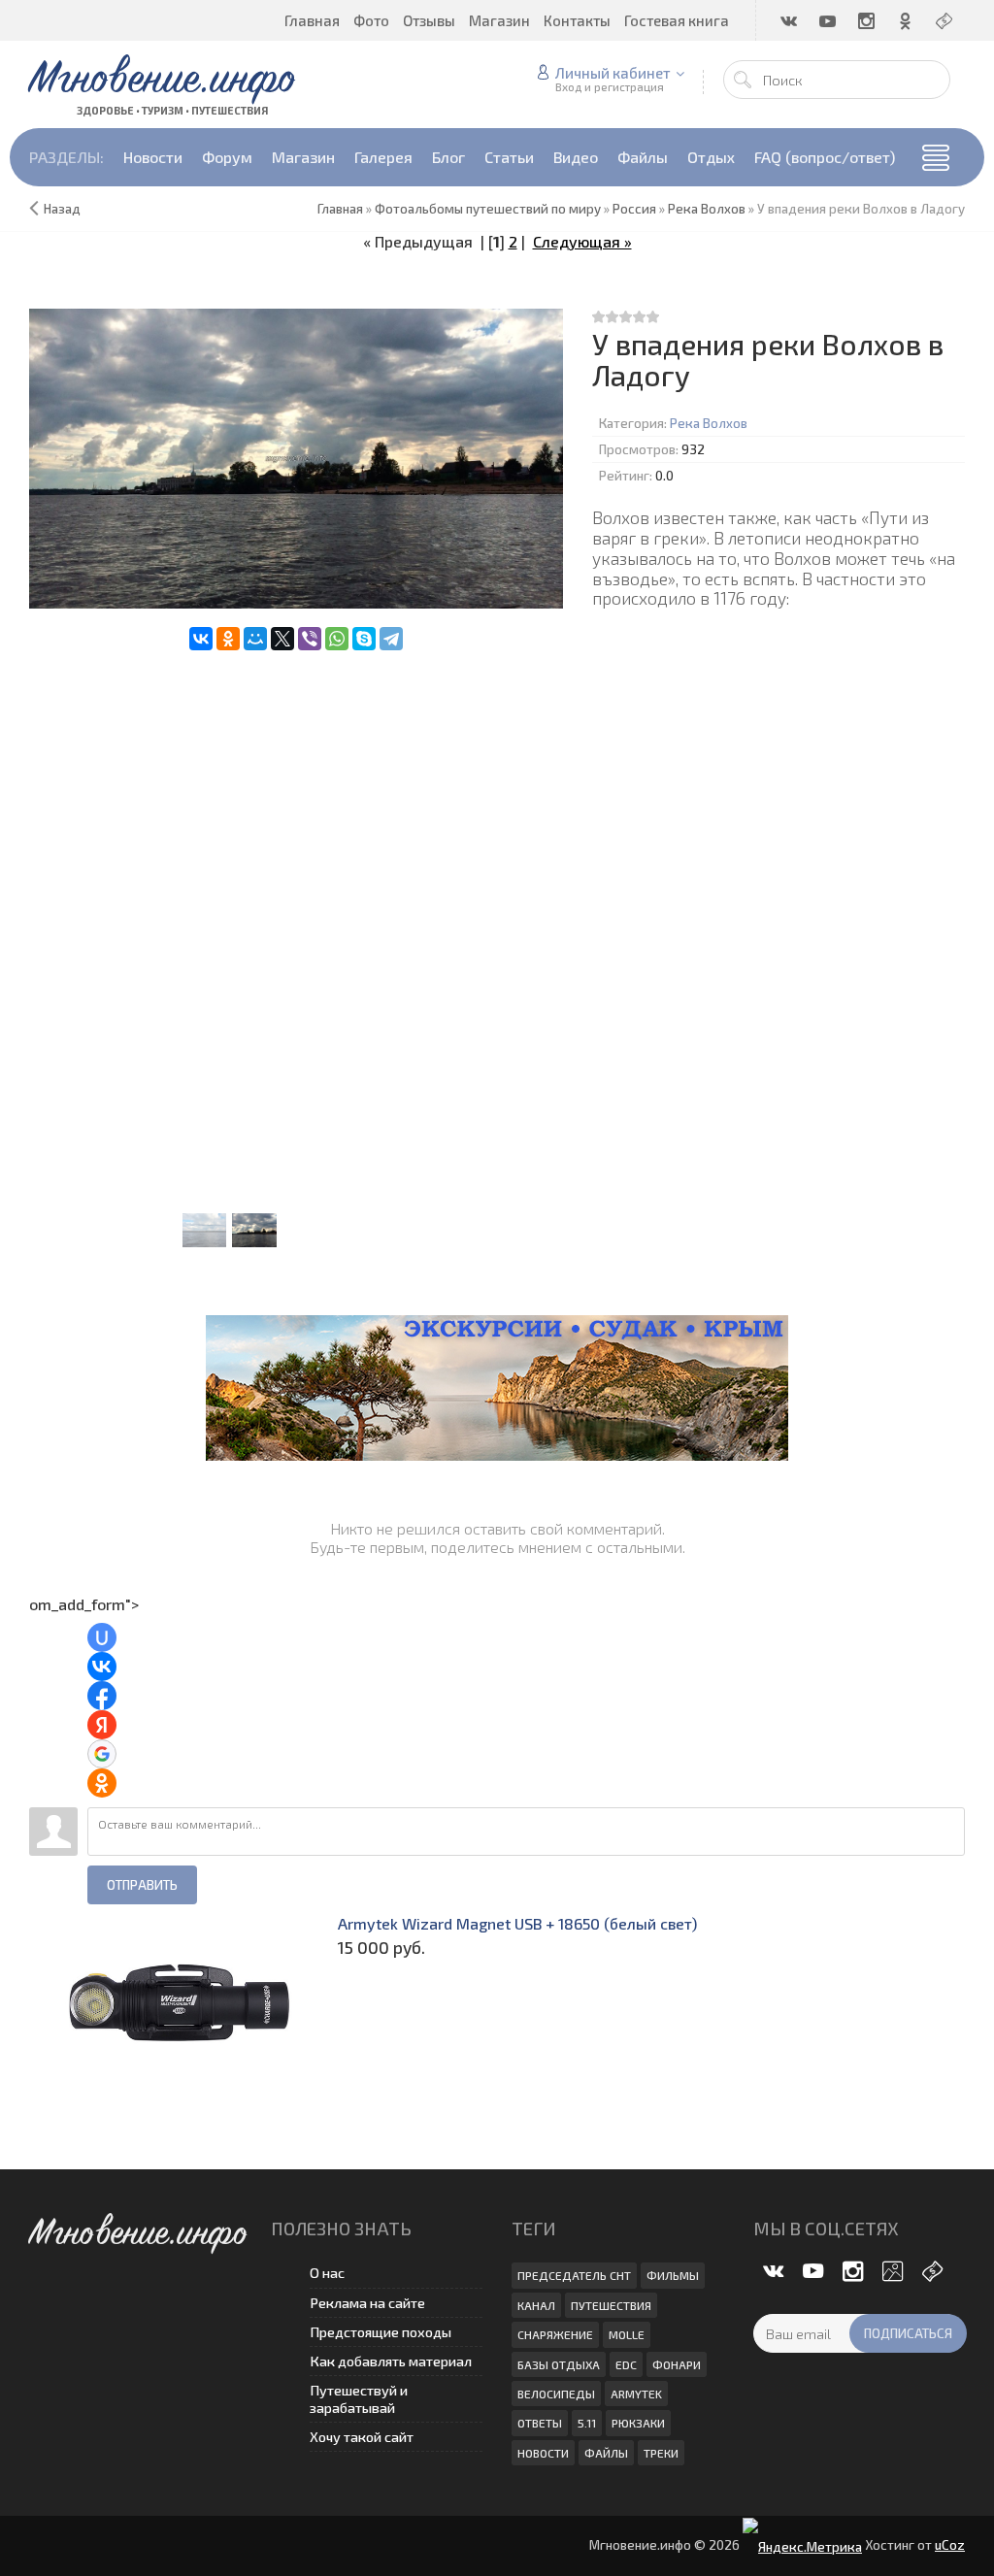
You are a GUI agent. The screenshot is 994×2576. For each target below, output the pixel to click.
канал (536, 2305)
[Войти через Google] (102, 1754)
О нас (327, 2273)
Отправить (142, 1885)
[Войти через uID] (102, 1637)
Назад (62, 209)
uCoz (950, 2545)
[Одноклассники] (228, 639)
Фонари (677, 2364)
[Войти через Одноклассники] (102, 1783)
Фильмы (673, 2275)
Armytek (636, 2394)
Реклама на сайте (367, 2303)
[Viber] (310, 639)
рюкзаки (638, 2423)
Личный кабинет (613, 73)
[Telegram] (391, 639)
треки (661, 2453)
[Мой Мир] (255, 639)
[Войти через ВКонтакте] (102, 1667)
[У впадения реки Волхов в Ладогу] (296, 459)
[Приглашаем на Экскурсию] (497, 1385)
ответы (540, 2423)
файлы (606, 2453)
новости (543, 2453)
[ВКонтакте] (201, 639)
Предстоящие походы (381, 2332)
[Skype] (364, 639)
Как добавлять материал (391, 2361)
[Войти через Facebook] (102, 1696)
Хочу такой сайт (362, 2437)
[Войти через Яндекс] (102, 1725)
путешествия (611, 2305)
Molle (627, 2334)
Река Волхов (709, 423)
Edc (626, 2364)
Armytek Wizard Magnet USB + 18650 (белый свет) (517, 1923)
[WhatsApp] (337, 639)
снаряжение (555, 2334)
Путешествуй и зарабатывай (359, 2398)
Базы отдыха (559, 2364)
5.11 (587, 2423)
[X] (282, 639)
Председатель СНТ (574, 2275)
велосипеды (556, 2394)
